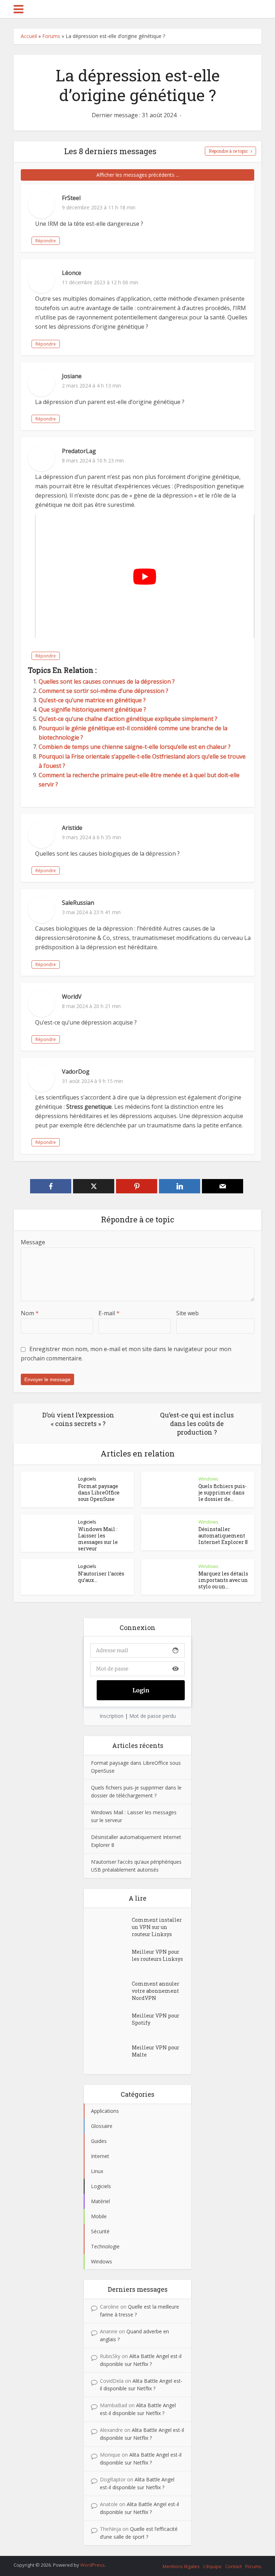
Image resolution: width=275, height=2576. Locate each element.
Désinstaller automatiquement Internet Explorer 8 (223, 1536)
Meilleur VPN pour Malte (156, 2051)
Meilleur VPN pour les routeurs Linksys (157, 1955)
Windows (208, 1479)
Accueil (29, 36)
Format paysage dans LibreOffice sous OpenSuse (99, 1493)
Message (33, 1242)
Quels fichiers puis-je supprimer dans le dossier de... (223, 1493)
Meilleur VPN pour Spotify (156, 2019)
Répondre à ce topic (228, 151)
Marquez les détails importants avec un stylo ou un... (223, 1580)
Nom (30, 1313)
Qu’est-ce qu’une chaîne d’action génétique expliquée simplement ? (128, 719)
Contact (233, 2566)
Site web (187, 1313)
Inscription (112, 1716)
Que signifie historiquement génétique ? (92, 709)
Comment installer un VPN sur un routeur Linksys (157, 1927)
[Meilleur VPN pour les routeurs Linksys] (111, 1959)
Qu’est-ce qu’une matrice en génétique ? (92, 700)
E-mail (109, 1313)
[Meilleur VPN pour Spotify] (111, 2023)
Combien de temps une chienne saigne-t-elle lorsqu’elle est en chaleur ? (135, 747)
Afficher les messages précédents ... (138, 175)
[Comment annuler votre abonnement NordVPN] (111, 1991)
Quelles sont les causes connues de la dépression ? (107, 681)
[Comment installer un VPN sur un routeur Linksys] (111, 1927)
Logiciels (87, 1479)
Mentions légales (181, 2566)
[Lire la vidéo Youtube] (144, 576)
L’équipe (213, 2566)
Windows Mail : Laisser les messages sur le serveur (98, 1539)
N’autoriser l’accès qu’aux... (101, 1577)
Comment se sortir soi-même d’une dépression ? (103, 691)
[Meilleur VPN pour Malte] (111, 2055)
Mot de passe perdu (153, 1716)
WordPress (92, 2565)
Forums (51, 36)
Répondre (46, 241)
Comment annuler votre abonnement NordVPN (156, 1991)
